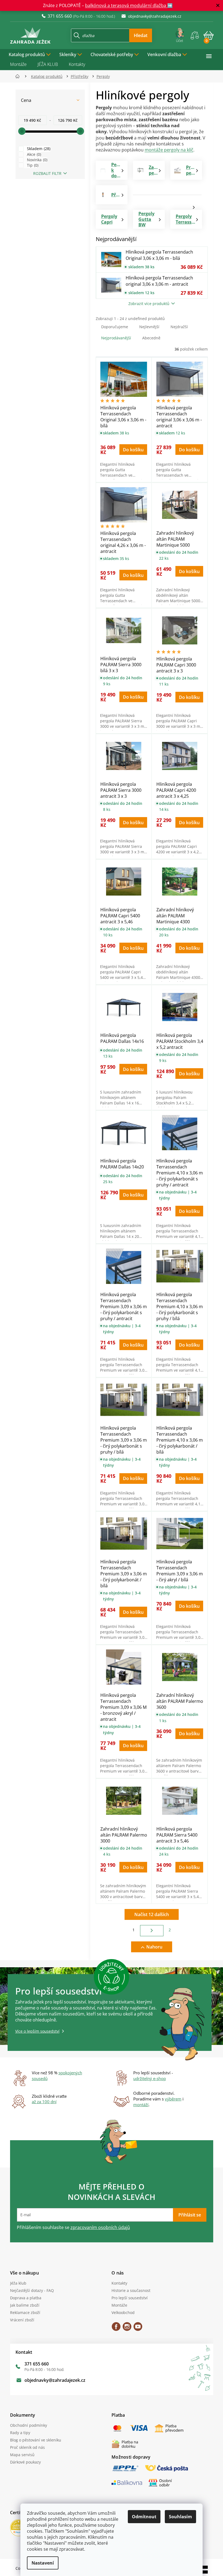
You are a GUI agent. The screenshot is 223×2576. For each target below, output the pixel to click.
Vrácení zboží (20, 2320)
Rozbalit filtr (45, 173)
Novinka (34, 160)
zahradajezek (125, 2328)
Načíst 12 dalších (150, 1914)
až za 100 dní (42, 2102)
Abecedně (149, 338)
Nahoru (152, 1947)
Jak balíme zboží (23, 2305)
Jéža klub (16, 2283)
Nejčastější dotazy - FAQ (30, 2290)
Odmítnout (142, 2517)
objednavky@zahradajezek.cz (53, 2380)
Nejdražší (177, 327)
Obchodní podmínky (26, 2425)
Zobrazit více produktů (147, 304)
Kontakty (75, 64)
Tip (30, 165)
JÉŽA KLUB (46, 64)
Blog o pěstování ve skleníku (33, 2440)
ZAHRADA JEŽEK (114, 2328)
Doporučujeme (112, 327)
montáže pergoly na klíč (167, 150)
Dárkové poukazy (23, 2462)
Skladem (36, 149)
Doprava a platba (24, 2298)
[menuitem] (28, 54)
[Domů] (17, 76)
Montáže (16, 64)
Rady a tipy (18, 2433)
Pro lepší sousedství (128, 2298)
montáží (139, 2105)
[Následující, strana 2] (150, 1931)
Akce (31, 154)
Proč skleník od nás (25, 2447)
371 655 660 (34, 2364)
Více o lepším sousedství (35, 2031)
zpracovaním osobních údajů (98, 2227)
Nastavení (41, 2563)
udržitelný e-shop (148, 2078)
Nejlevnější (147, 327)
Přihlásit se (188, 2215)
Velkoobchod (121, 2312)
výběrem (171, 2099)
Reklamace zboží (23, 2312)
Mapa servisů (20, 2455)
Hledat (139, 35)
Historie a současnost (129, 2290)
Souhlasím (179, 2517)
